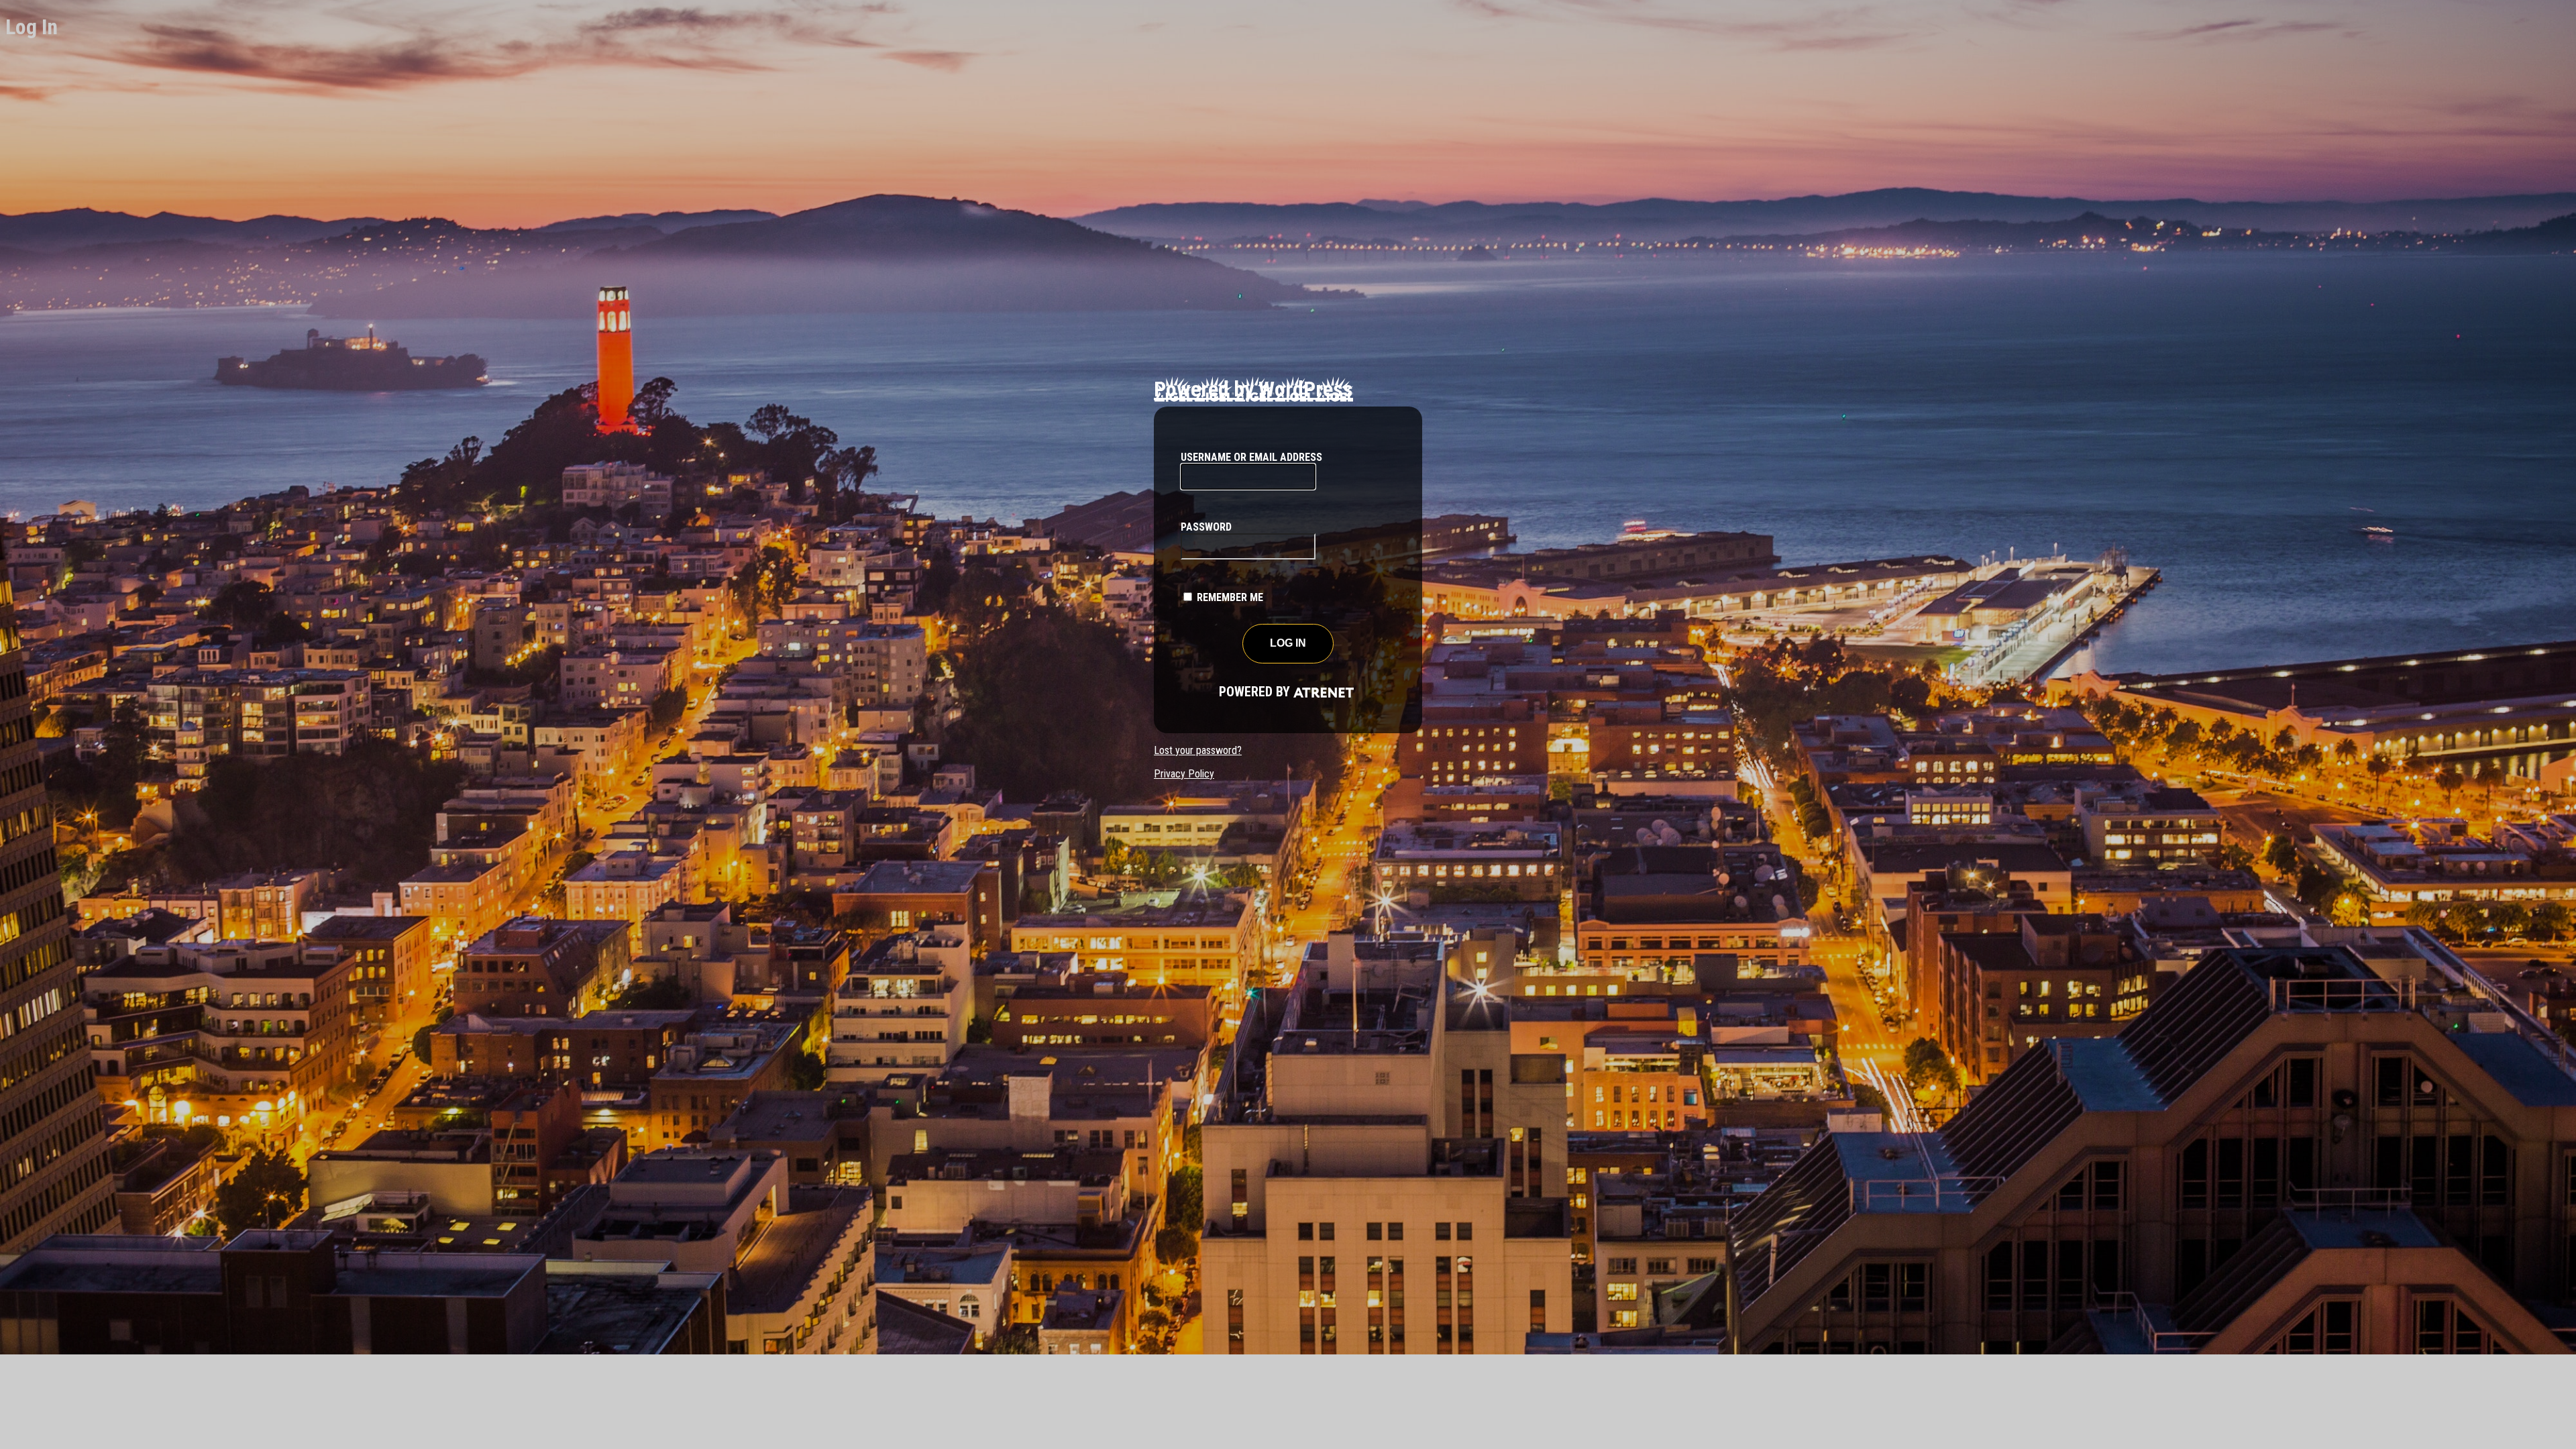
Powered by (1237, 692)
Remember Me (1230, 597)
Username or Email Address (1251, 457)
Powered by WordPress (1253, 389)
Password (1206, 527)
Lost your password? (1198, 750)
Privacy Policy (1184, 774)
